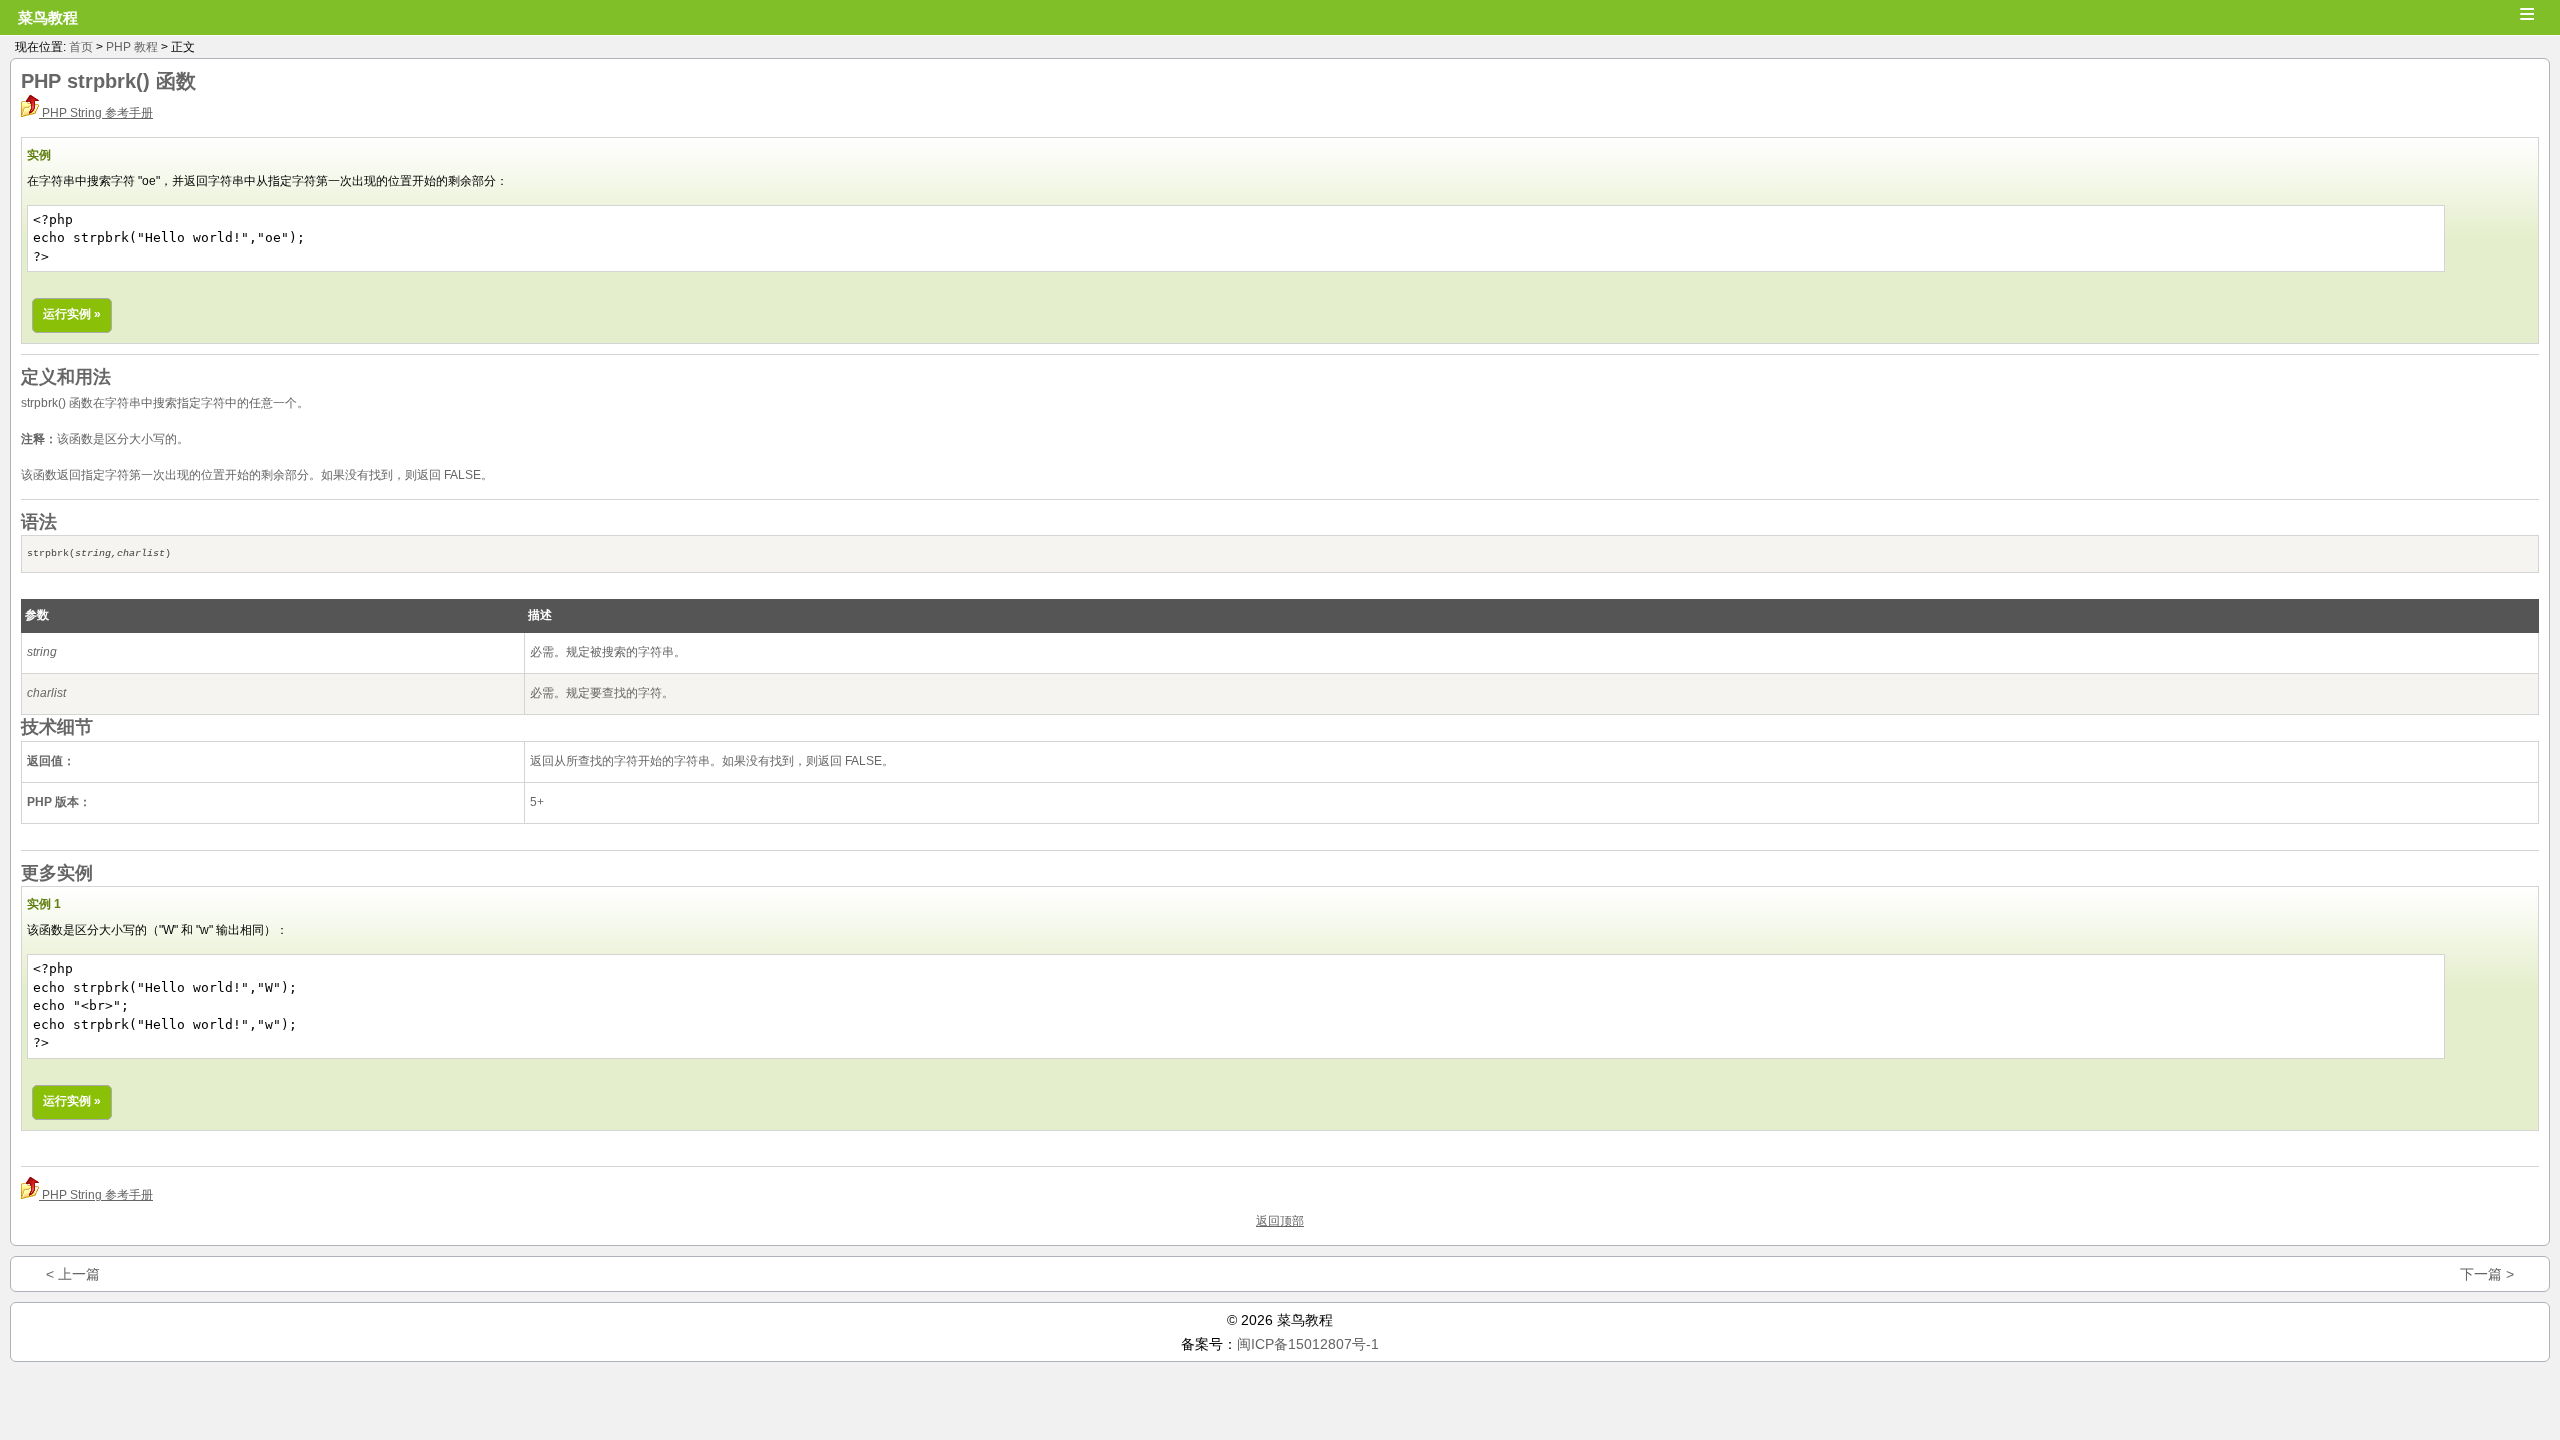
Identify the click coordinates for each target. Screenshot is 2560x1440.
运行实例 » (72, 314)
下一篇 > (2487, 1274)
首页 (81, 47)
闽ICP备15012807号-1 (1308, 1344)
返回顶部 (1280, 1221)
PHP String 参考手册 (96, 113)
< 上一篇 (73, 1274)
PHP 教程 (132, 47)
